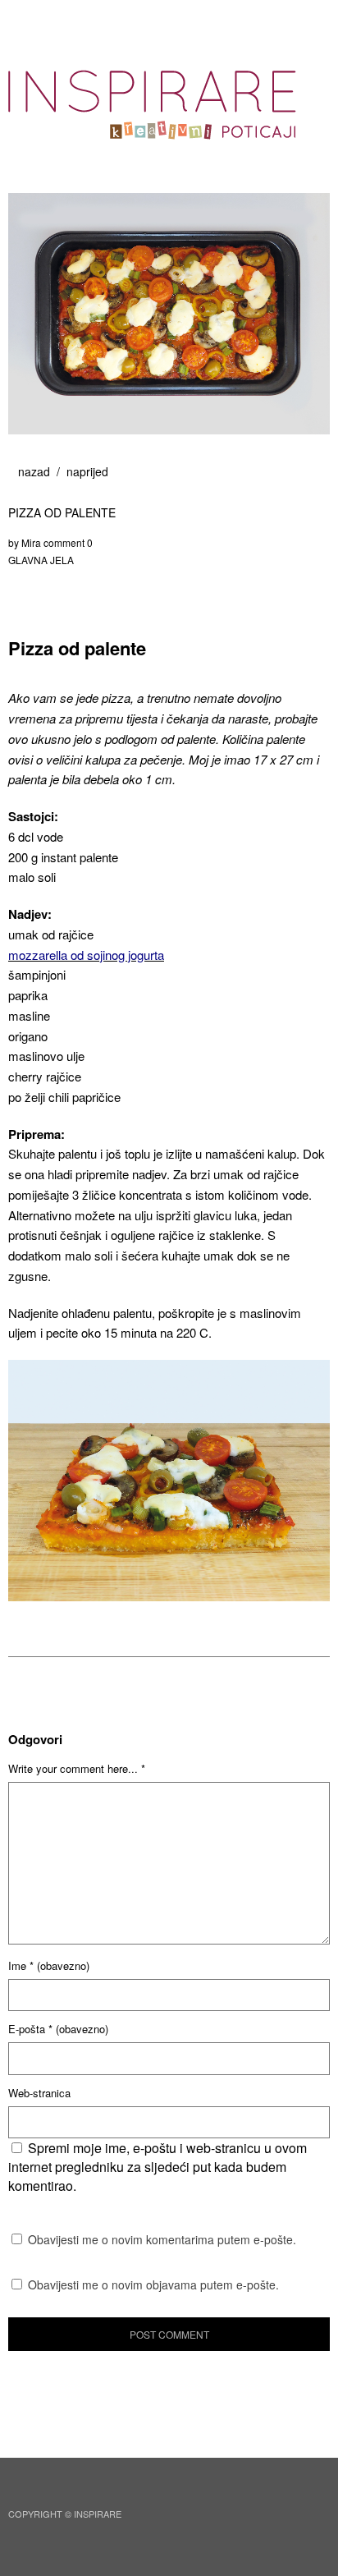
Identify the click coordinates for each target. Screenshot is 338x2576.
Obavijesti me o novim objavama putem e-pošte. (153, 2284)
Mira (31, 542)
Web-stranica (39, 2093)
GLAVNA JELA (41, 560)
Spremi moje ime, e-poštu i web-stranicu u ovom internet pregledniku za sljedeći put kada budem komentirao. (158, 2167)
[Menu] (29, 21)
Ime (49, 1965)
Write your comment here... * (77, 1768)
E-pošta (58, 2029)
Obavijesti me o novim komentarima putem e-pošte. (162, 2239)
